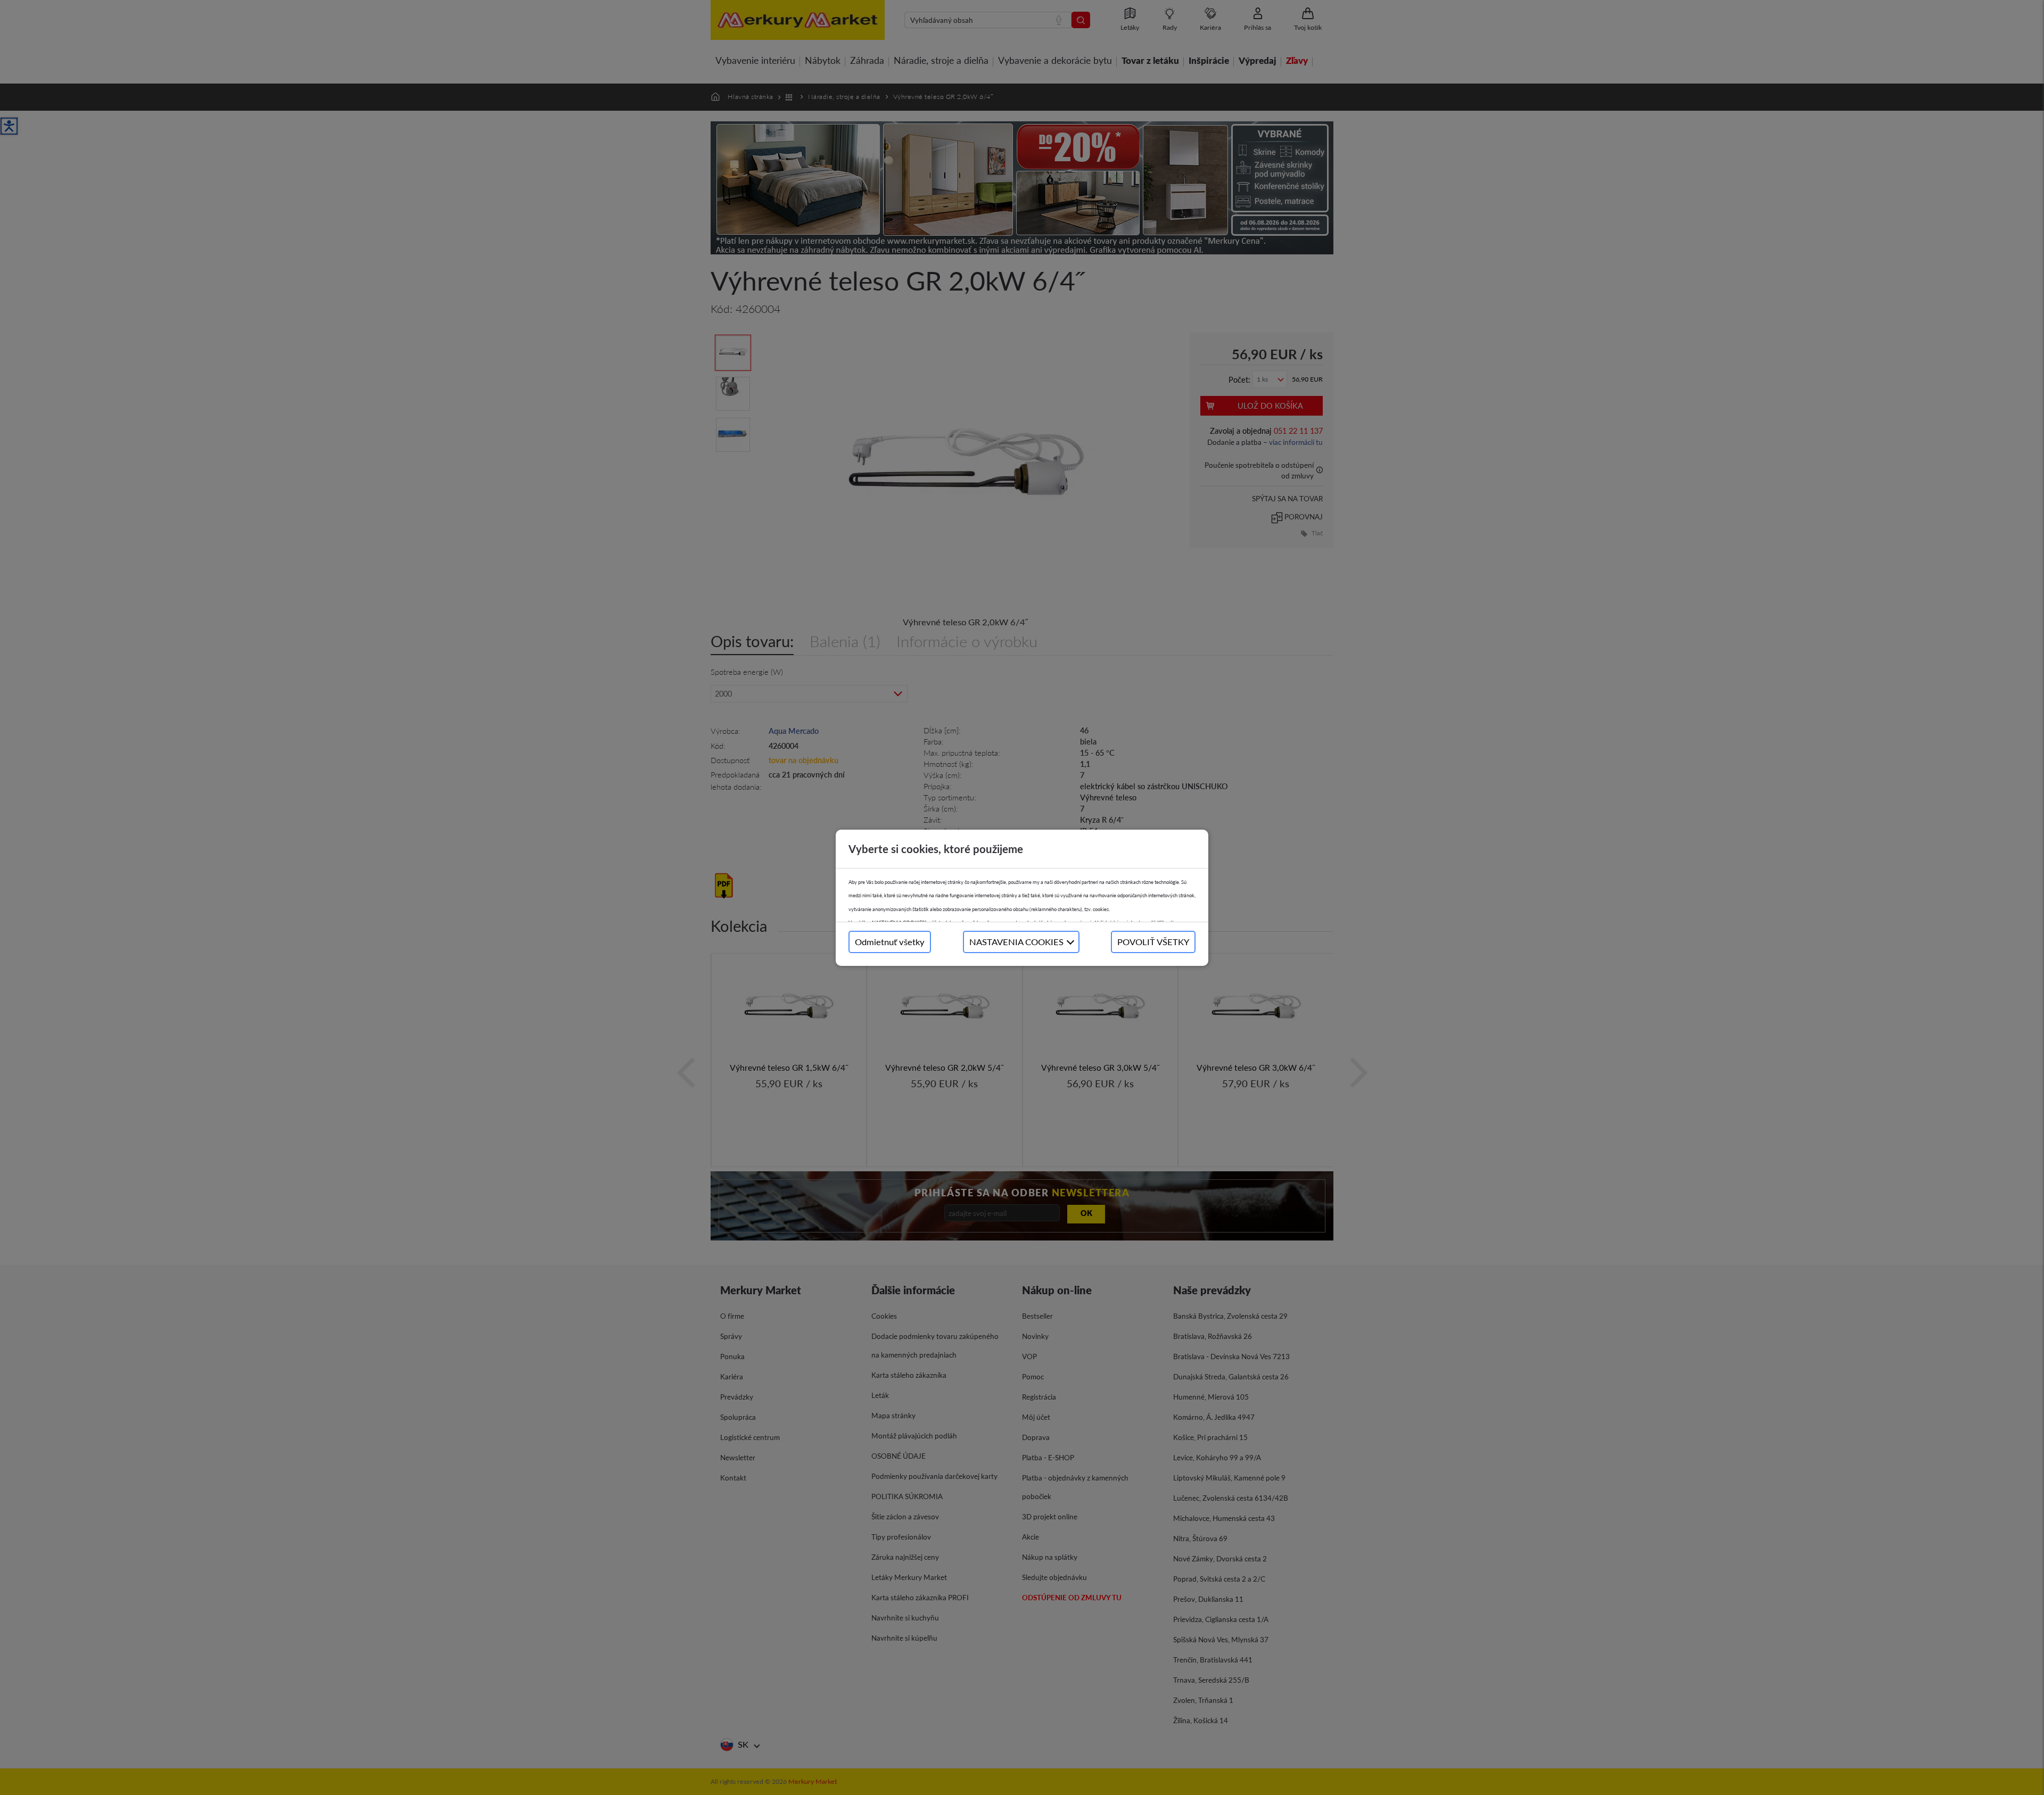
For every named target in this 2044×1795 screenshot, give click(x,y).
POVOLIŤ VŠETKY (1153, 942)
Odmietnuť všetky (890, 942)
